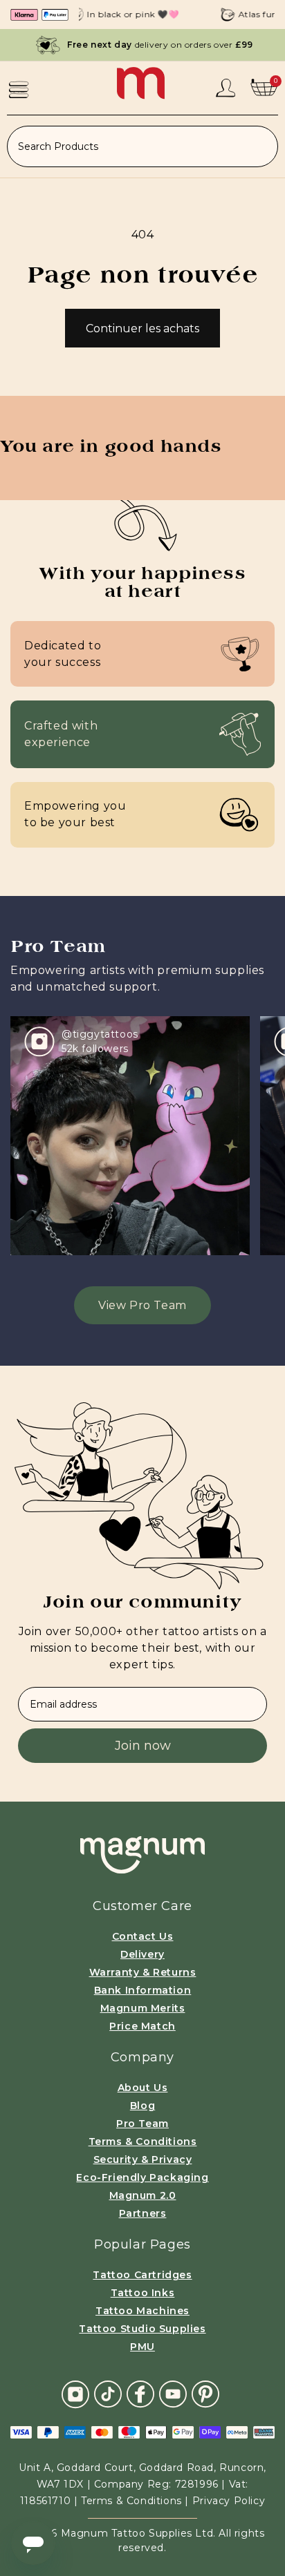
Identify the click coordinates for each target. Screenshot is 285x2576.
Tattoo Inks (143, 2293)
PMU (142, 2347)
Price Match (142, 2026)
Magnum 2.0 (143, 2195)
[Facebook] (140, 2393)
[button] (19, 89)
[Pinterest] (205, 2393)
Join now (143, 1746)
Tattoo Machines (142, 2311)
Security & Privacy (143, 2159)
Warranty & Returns (143, 1972)
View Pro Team (142, 1305)
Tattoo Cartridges (142, 2275)
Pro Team (142, 2124)
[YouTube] (173, 2393)
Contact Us (143, 1936)
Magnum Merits (143, 2008)
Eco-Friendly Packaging (142, 2177)
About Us (143, 2088)
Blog (142, 2106)
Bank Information (143, 1990)
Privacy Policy (229, 2501)
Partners (143, 2213)
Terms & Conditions (143, 2141)
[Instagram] (75, 2394)
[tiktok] (108, 2393)
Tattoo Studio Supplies (142, 2329)
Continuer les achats (142, 328)
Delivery (142, 1954)
